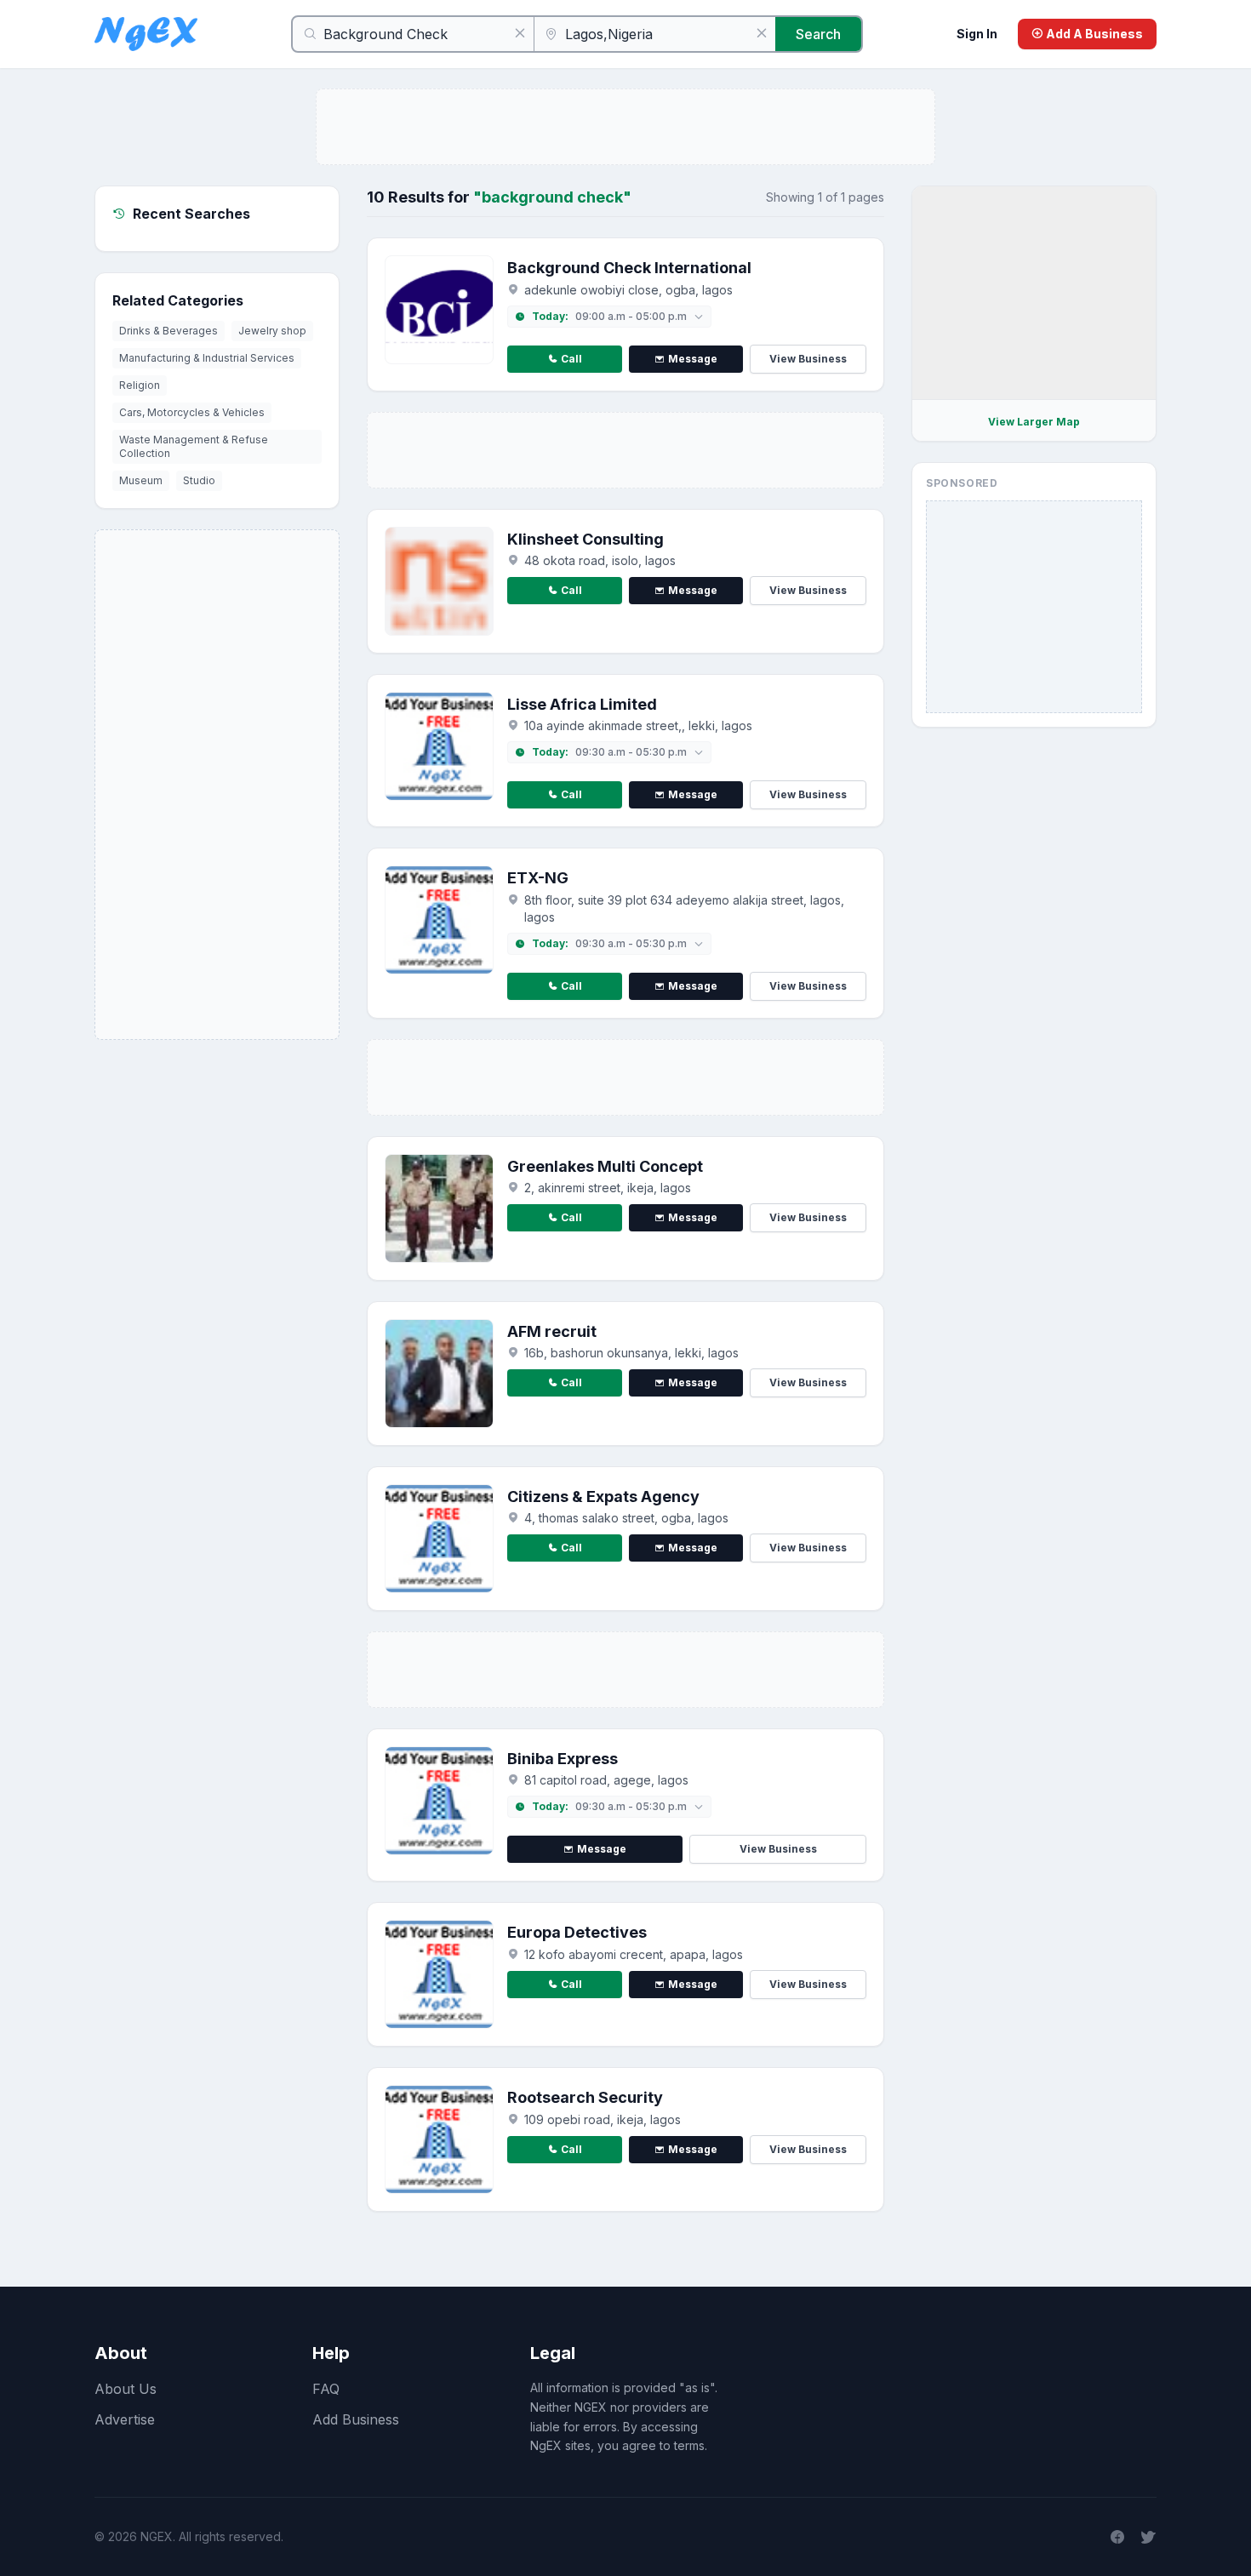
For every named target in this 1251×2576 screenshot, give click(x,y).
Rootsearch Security (585, 2097)
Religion (140, 385)
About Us (126, 2389)
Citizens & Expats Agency (603, 1496)
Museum (141, 480)
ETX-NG (538, 878)
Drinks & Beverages (169, 331)
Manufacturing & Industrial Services (207, 358)
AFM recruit (552, 1331)
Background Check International (629, 268)
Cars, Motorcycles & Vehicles (192, 412)
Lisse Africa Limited (582, 704)
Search (818, 34)
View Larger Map (1034, 422)
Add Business (356, 2419)
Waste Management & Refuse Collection (194, 446)
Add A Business (1093, 34)
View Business (808, 359)
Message (693, 359)
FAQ (326, 2389)
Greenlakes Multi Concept (605, 1166)
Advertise (125, 2419)
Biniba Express (563, 1759)
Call (571, 359)
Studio (199, 480)
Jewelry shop (272, 331)
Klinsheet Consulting (586, 539)
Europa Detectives (577, 1932)
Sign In (977, 34)
